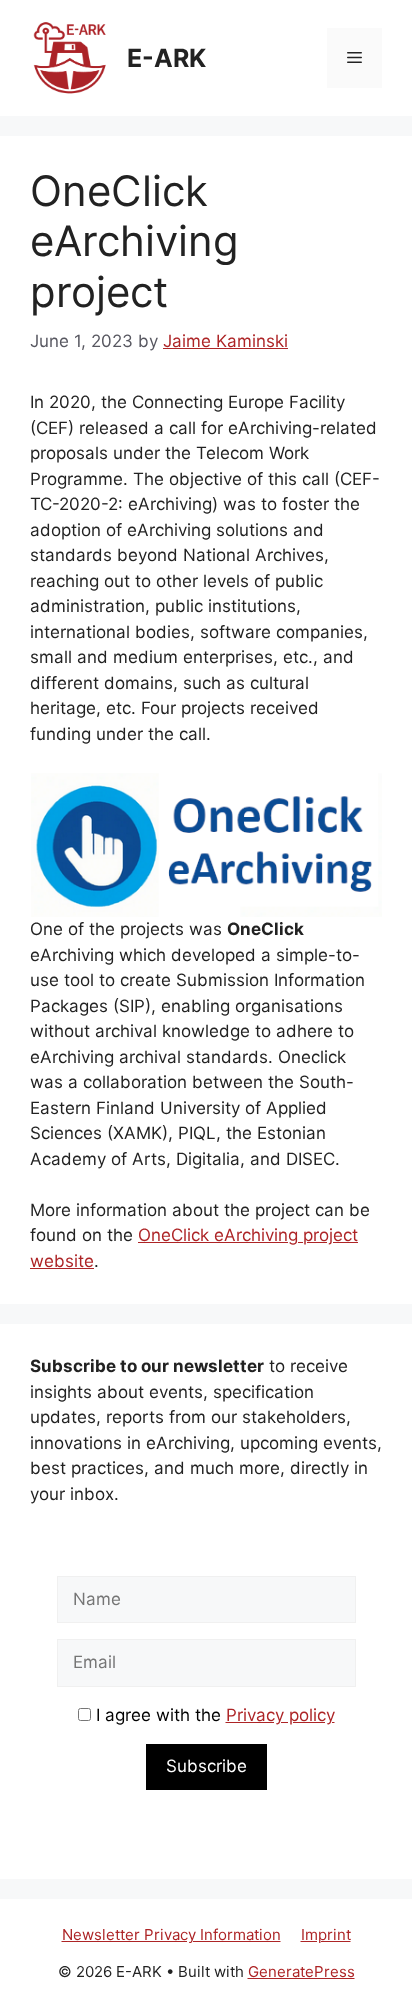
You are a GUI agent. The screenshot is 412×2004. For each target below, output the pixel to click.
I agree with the (213, 1715)
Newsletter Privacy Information (171, 1934)
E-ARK (166, 58)
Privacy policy (280, 1715)
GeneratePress (301, 1971)
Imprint (326, 1934)
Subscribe (206, 1766)
